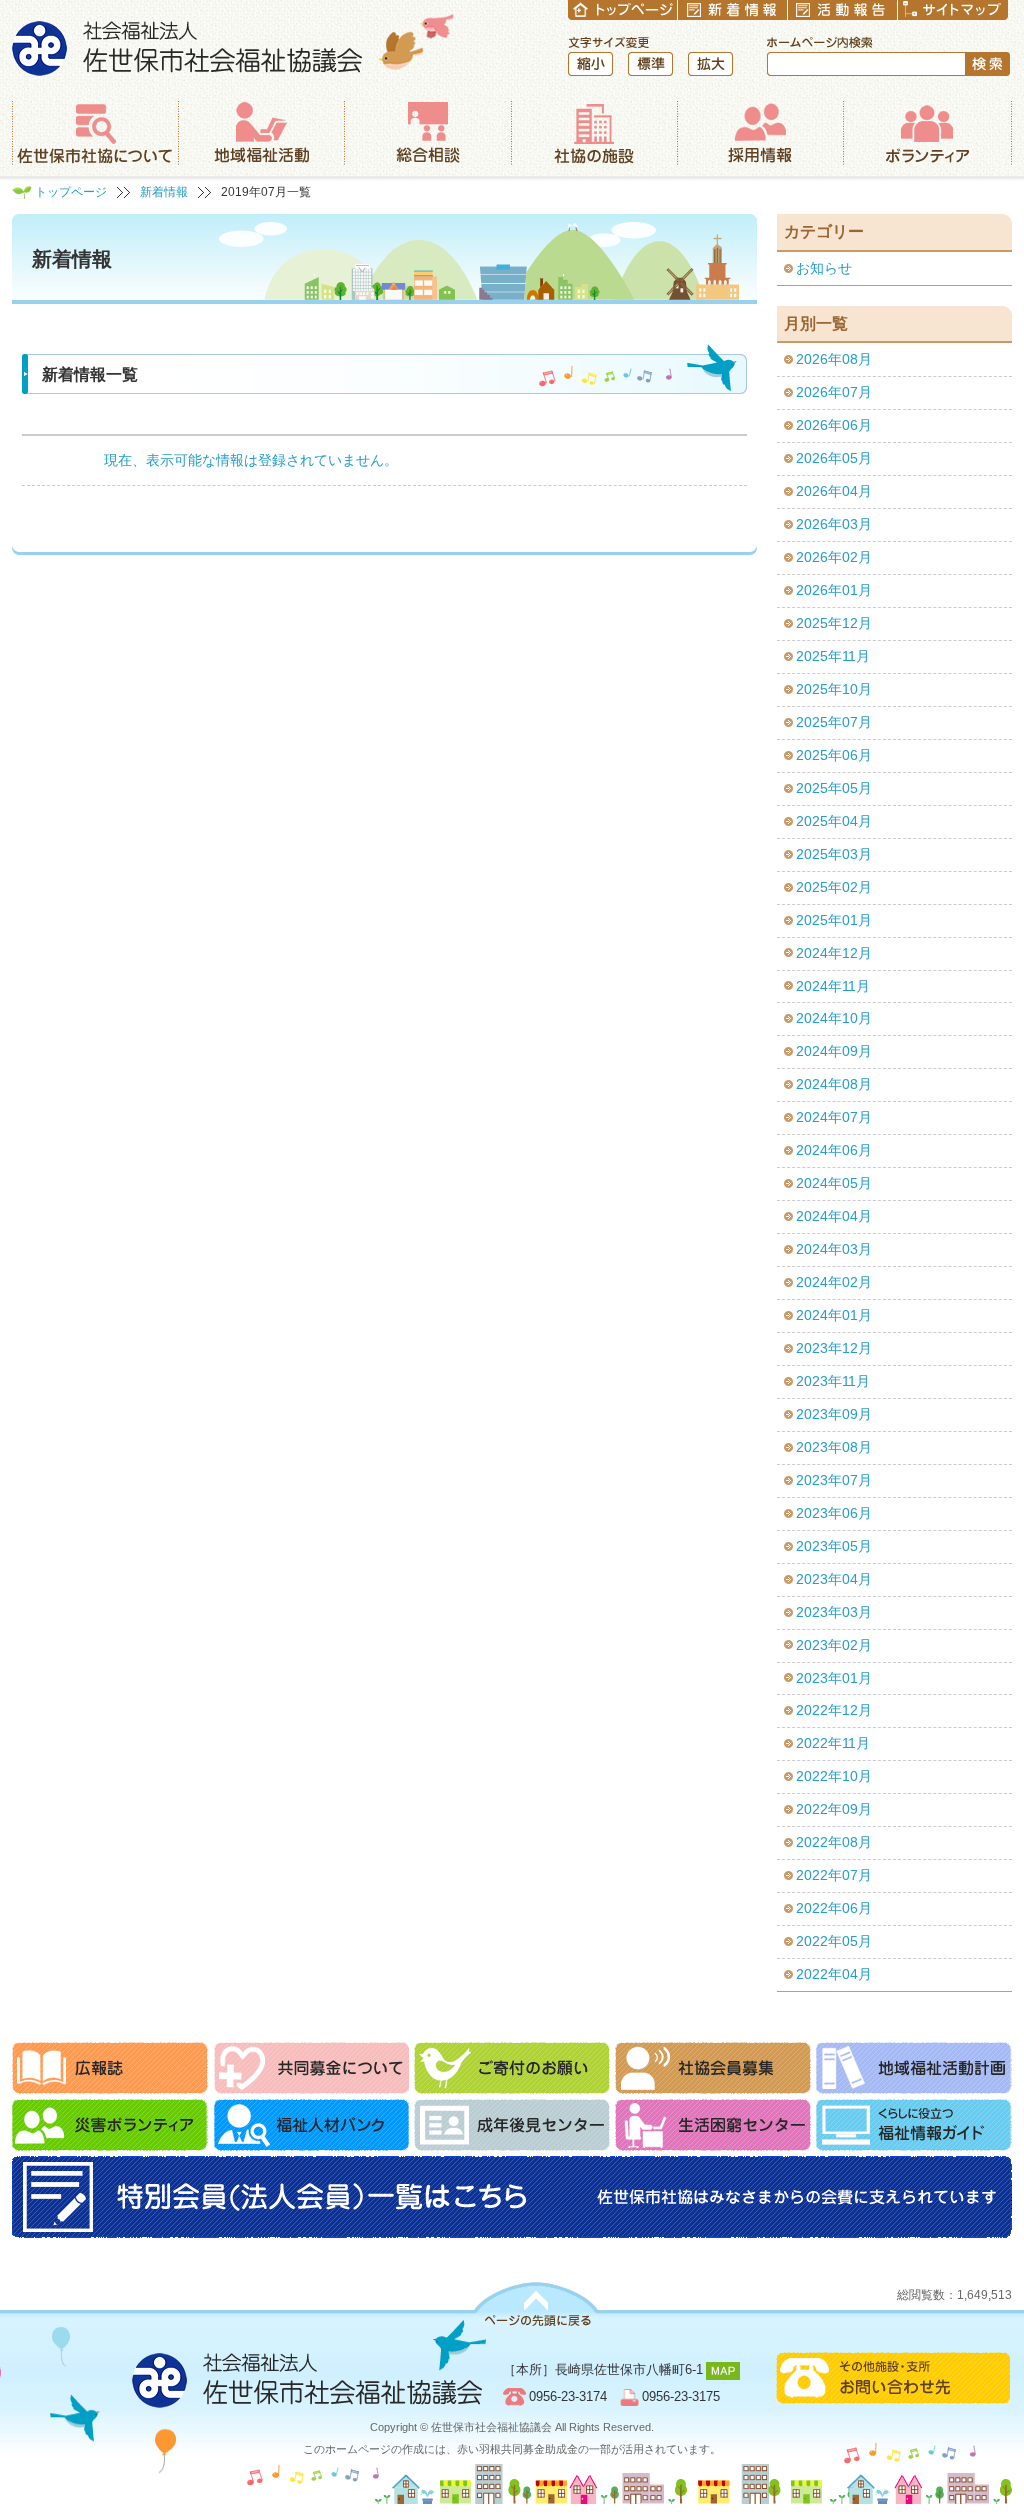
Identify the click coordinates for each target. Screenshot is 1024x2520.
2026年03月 (834, 524)
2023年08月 (834, 1447)
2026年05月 (834, 458)
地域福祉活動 (261, 133)
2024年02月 (834, 1282)
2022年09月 (834, 1809)
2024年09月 (834, 1051)
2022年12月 (834, 1710)
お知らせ (824, 268)
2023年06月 (834, 1513)
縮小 (590, 64)
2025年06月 (834, 755)
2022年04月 (834, 1974)
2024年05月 (834, 1183)
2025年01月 (834, 920)
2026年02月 (834, 557)
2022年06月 (834, 1908)
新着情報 (164, 192)
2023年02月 (834, 1645)
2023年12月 (834, 1348)
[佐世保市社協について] (95, 133)
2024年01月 (834, 1315)
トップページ (71, 192)
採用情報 (760, 133)
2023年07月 (834, 1480)
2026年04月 (834, 491)
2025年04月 (834, 821)
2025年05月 (834, 788)
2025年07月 (834, 722)
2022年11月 (833, 1743)
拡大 (710, 64)
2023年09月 (834, 1414)
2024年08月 (834, 1084)
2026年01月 (834, 590)
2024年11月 (833, 986)
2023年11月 (833, 1381)
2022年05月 (834, 1941)
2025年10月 (834, 689)
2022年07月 (834, 1875)
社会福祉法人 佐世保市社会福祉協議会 (233, 44)
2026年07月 (834, 392)
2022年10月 (834, 1776)
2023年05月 (834, 1546)
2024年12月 (834, 953)
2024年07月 (834, 1117)
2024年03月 (834, 1249)
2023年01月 (834, 1678)
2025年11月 (833, 656)
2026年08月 (834, 359)
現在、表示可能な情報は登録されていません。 (251, 460)
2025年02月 (834, 887)
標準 (650, 64)
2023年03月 (834, 1612)
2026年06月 (834, 425)
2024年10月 (834, 1018)
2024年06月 (834, 1150)
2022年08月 (834, 1842)
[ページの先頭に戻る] (536, 2304)
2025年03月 (834, 854)
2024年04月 (834, 1216)
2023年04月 (834, 1579)
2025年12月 (834, 623)
